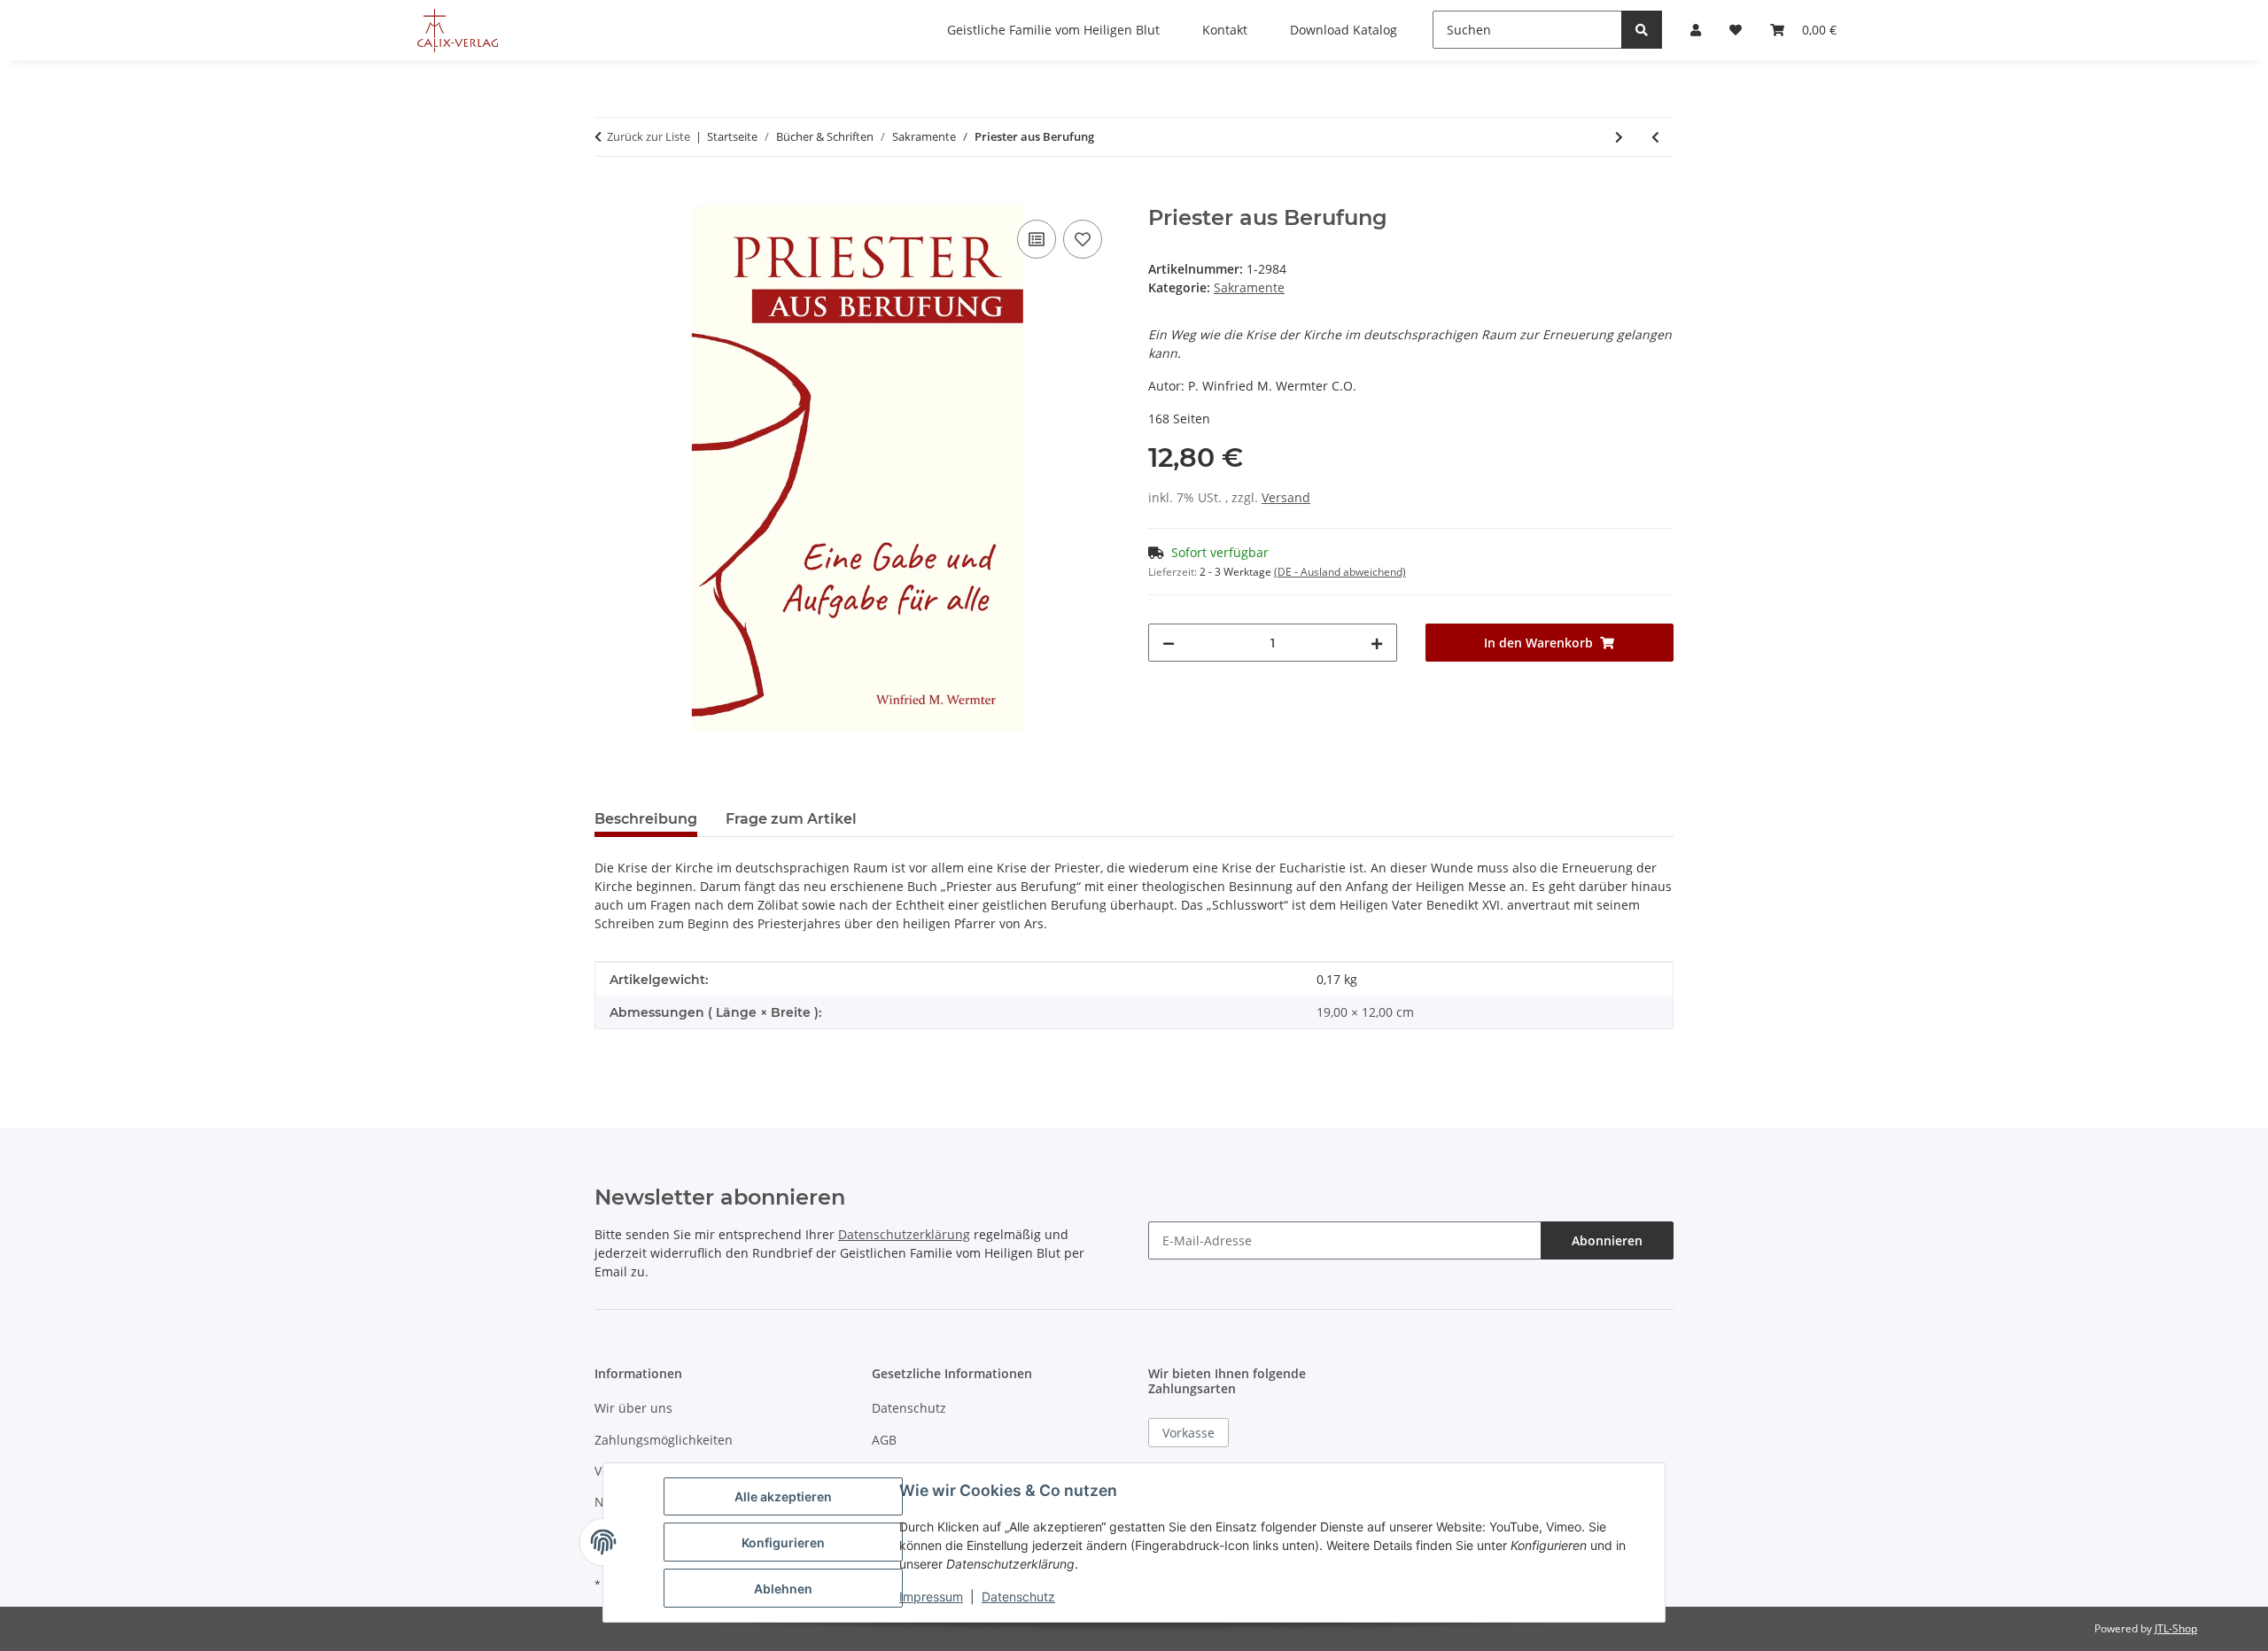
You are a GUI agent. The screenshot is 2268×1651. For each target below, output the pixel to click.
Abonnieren (1607, 1240)
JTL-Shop (2176, 1628)
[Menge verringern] (1169, 643)
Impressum (931, 1597)
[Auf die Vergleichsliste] (1037, 239)
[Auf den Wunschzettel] (1083, 239)
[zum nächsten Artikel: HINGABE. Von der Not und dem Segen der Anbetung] (1619, 137)
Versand (1286, 497)
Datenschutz (909, 1408)
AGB (884, 1440)
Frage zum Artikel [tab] (791, 819)
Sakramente (1249, 287)
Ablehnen (783, 1589)
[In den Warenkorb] (609, 196)
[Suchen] (1642, 30)
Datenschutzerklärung (904, 1234)
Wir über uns (633, 1408)
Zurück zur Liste (649, 136)
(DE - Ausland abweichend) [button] (1340, 572)
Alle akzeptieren (783, 1496)
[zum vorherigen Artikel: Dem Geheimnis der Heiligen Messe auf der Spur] (1655, 137)
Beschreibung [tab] (646, 819)
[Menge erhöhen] (1377, 643)
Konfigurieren (783, 1542)
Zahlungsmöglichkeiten (664, 1440)
